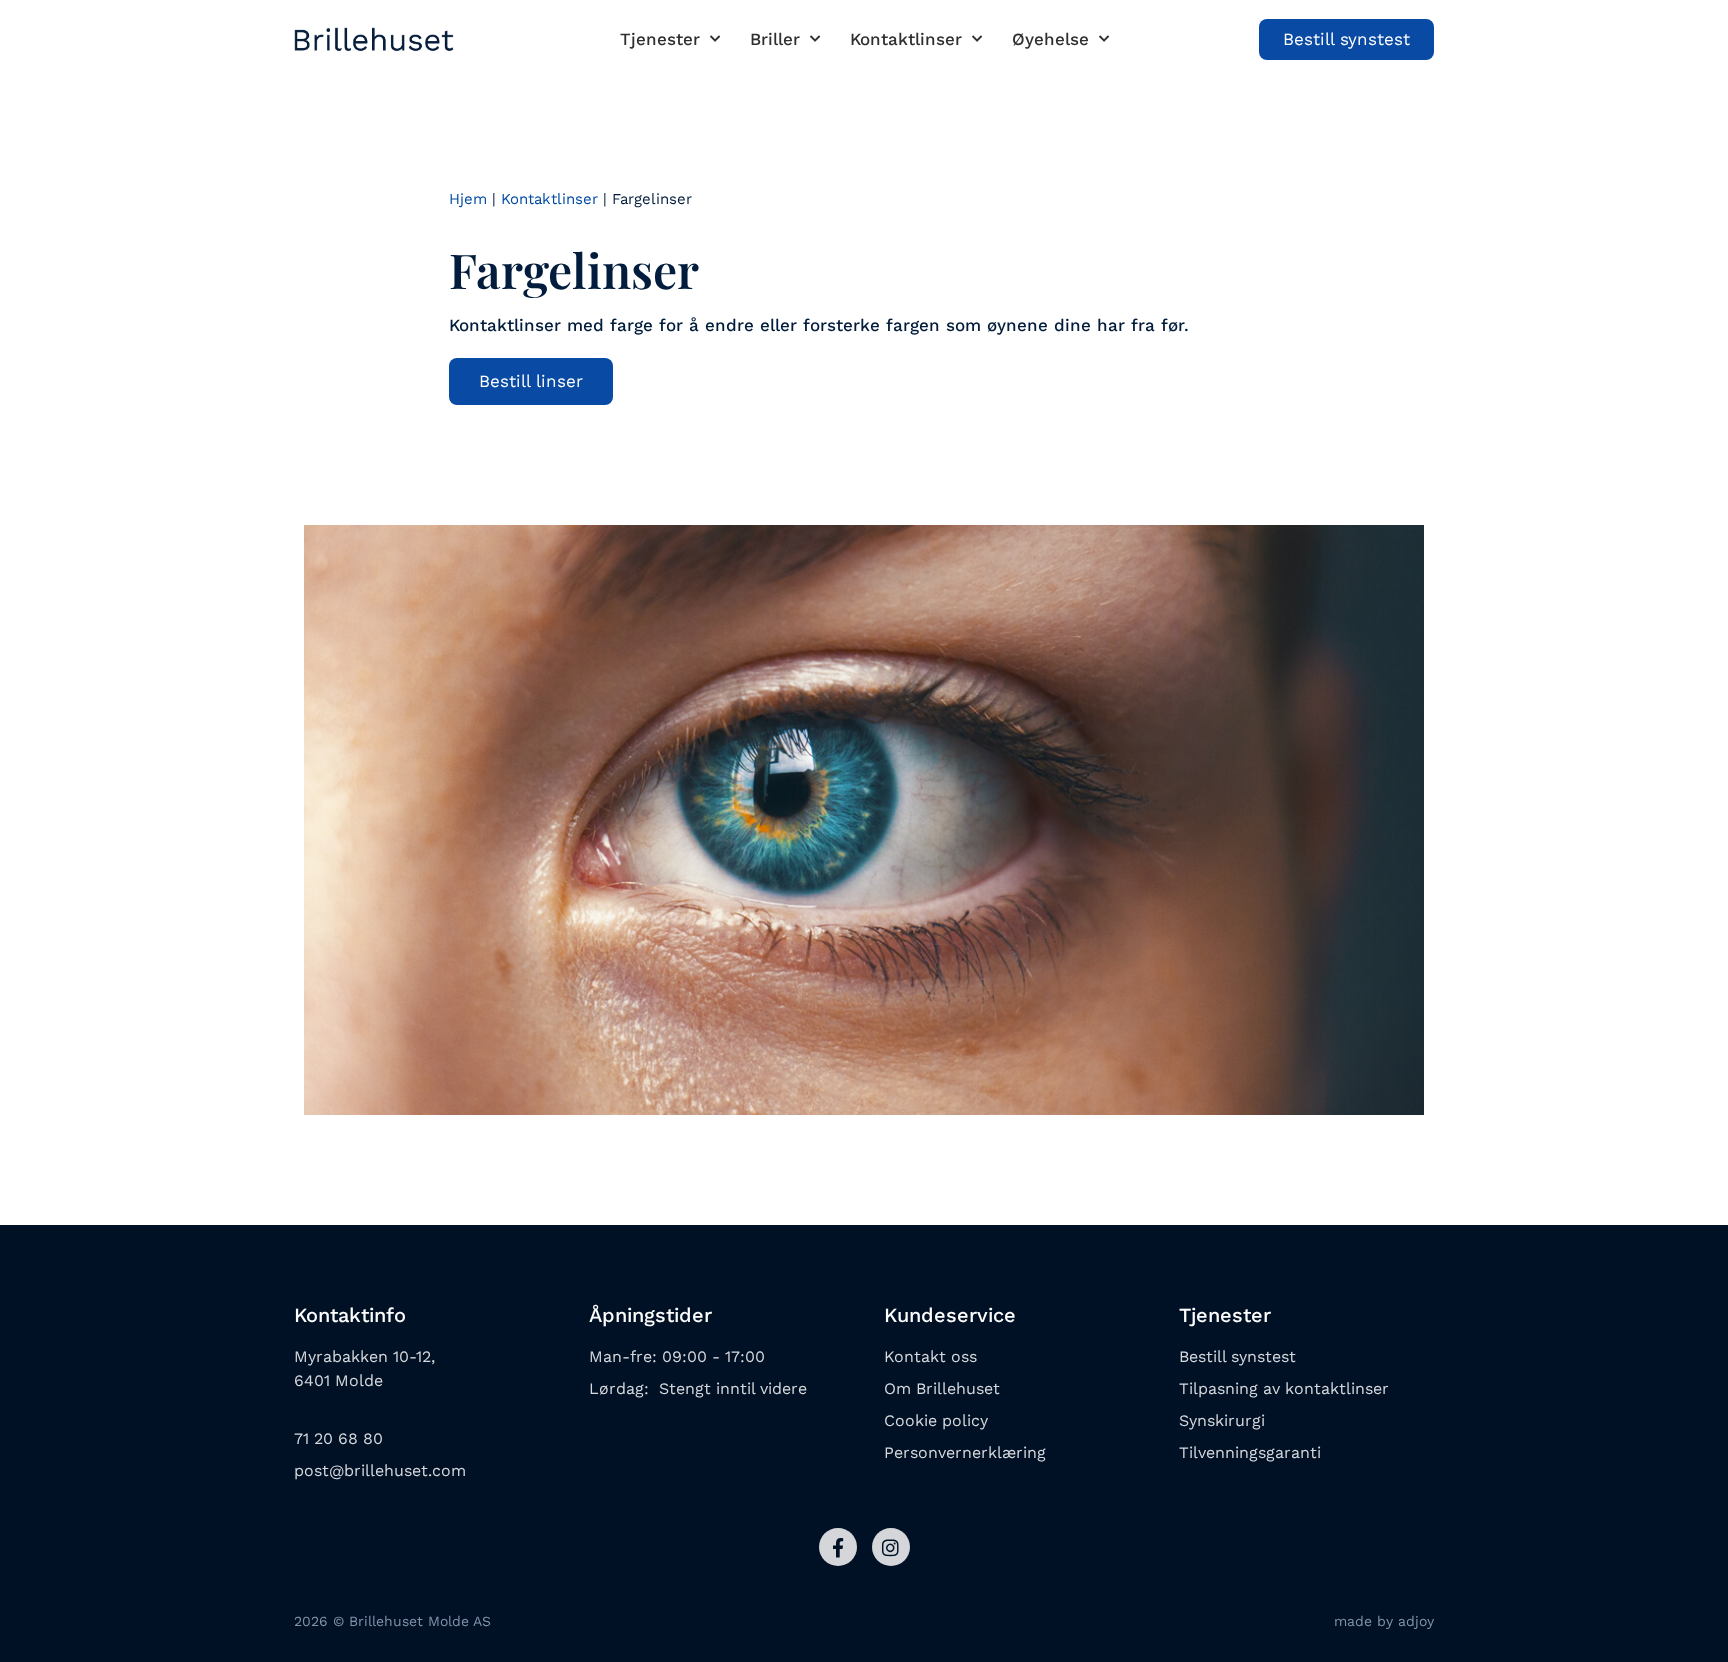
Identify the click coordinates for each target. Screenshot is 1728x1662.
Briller (775, 39)
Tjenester (660, 39)
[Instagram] (891, 1547)
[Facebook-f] (838, 1547)
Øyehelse (1050, 39)
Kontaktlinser (906, 39)
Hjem (468, 199)
